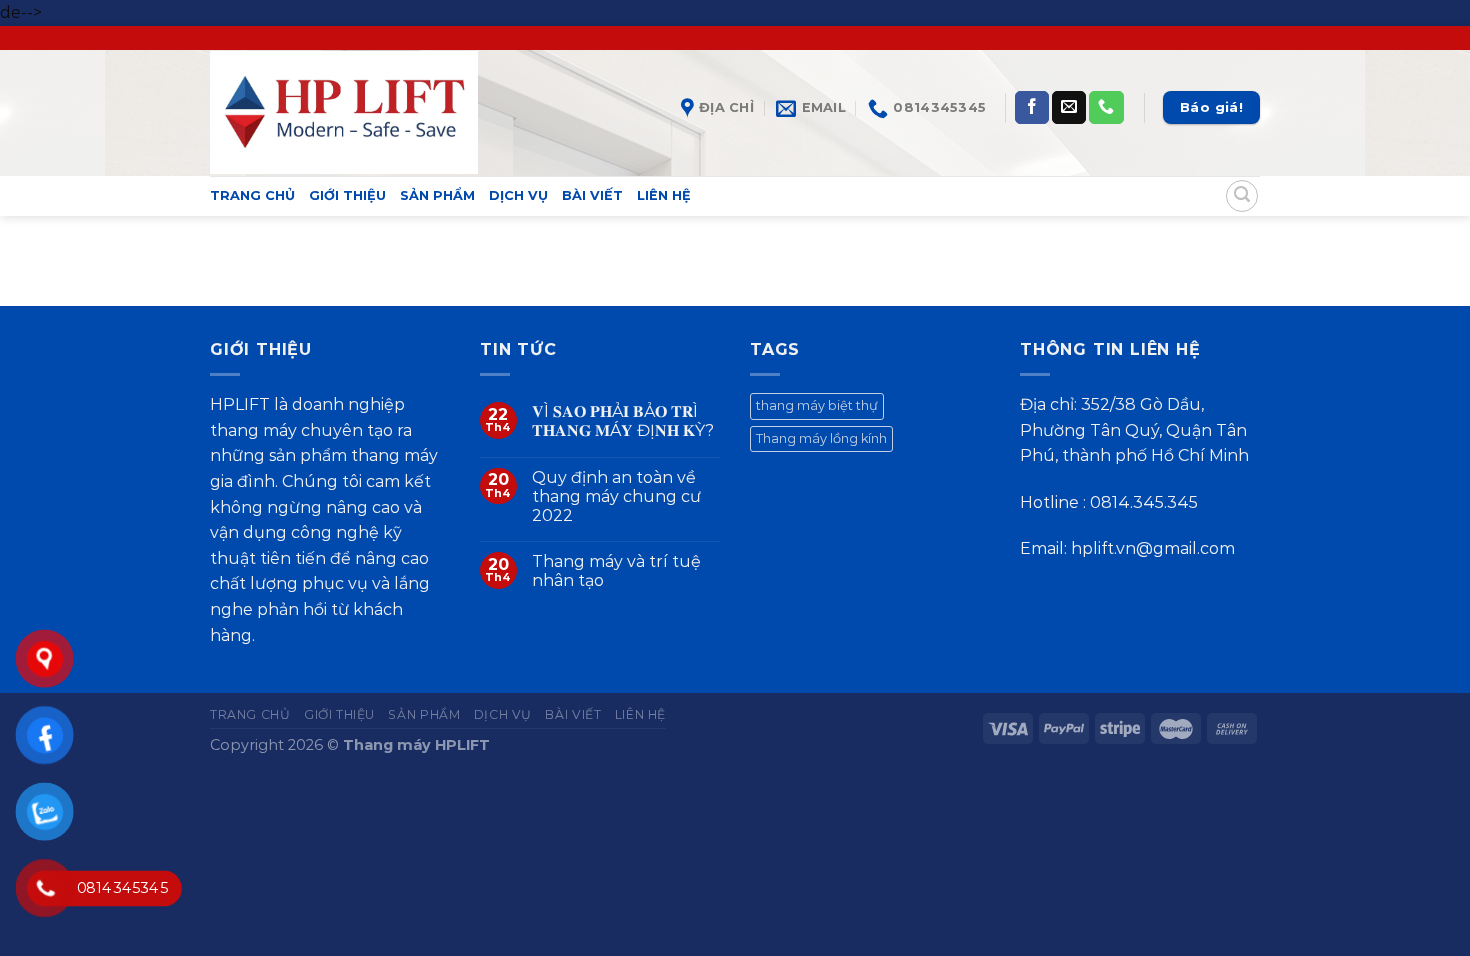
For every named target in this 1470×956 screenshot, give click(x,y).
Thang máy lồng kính (821, 438)
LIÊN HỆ (664, 195)
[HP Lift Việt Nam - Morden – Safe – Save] (344, 112)
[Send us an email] (1069, 108)
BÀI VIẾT (592, 195)
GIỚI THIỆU (347, 195)
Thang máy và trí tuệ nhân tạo (616, 571)
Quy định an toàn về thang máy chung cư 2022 (616, 496)
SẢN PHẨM (437, 195)
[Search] (1242, 196)
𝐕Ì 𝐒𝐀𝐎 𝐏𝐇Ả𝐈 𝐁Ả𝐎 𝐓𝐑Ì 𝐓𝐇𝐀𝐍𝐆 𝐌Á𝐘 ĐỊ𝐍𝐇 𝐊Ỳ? (623, 421)
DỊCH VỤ (518, 195)
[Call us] (1106, 108)
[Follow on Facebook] (1032, 108)
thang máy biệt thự (817, 405)
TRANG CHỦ (252, 195)
